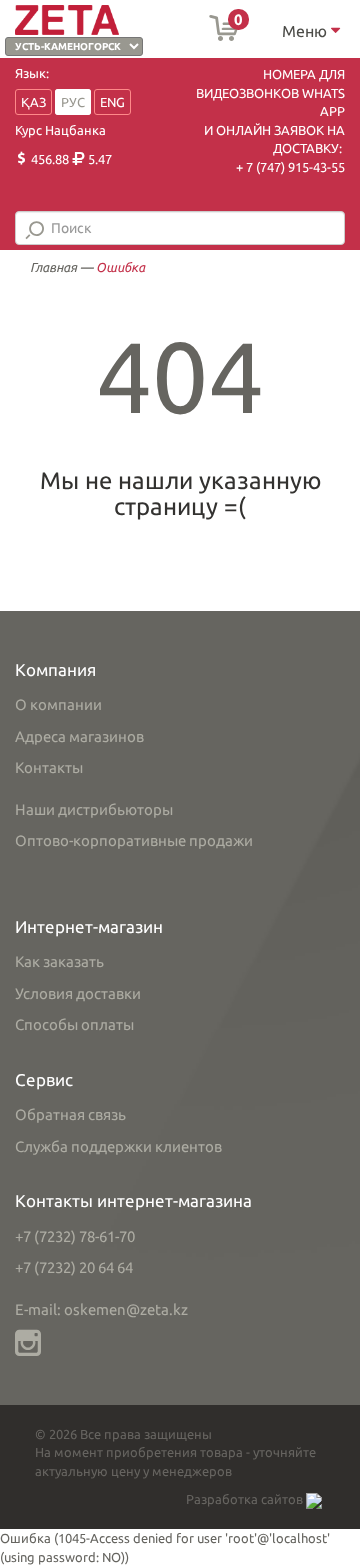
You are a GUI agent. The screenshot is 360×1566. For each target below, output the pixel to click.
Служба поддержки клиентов (118, 1146)
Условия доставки (78, 993)
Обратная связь (70, 1114)
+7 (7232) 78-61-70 (75, 1236)
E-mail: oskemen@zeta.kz (101, 1309)
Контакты (49, 767)
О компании (58, 704)
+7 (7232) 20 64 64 (74, 1267)
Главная (53, 267)
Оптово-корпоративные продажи (134, 840)
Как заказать (59, 961)
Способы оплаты (74, 1024)
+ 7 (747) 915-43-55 (290, 167)
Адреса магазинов (79, 736)
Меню (306, 31)
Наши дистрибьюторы (94, 809)
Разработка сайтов (246, 1499)
